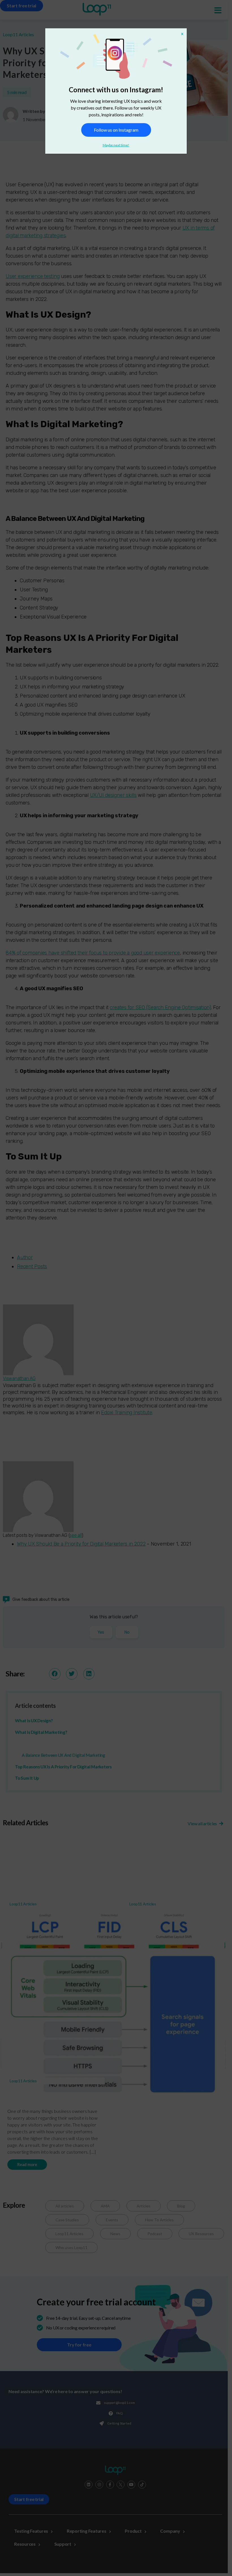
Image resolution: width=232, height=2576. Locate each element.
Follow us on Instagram (116, 130)
